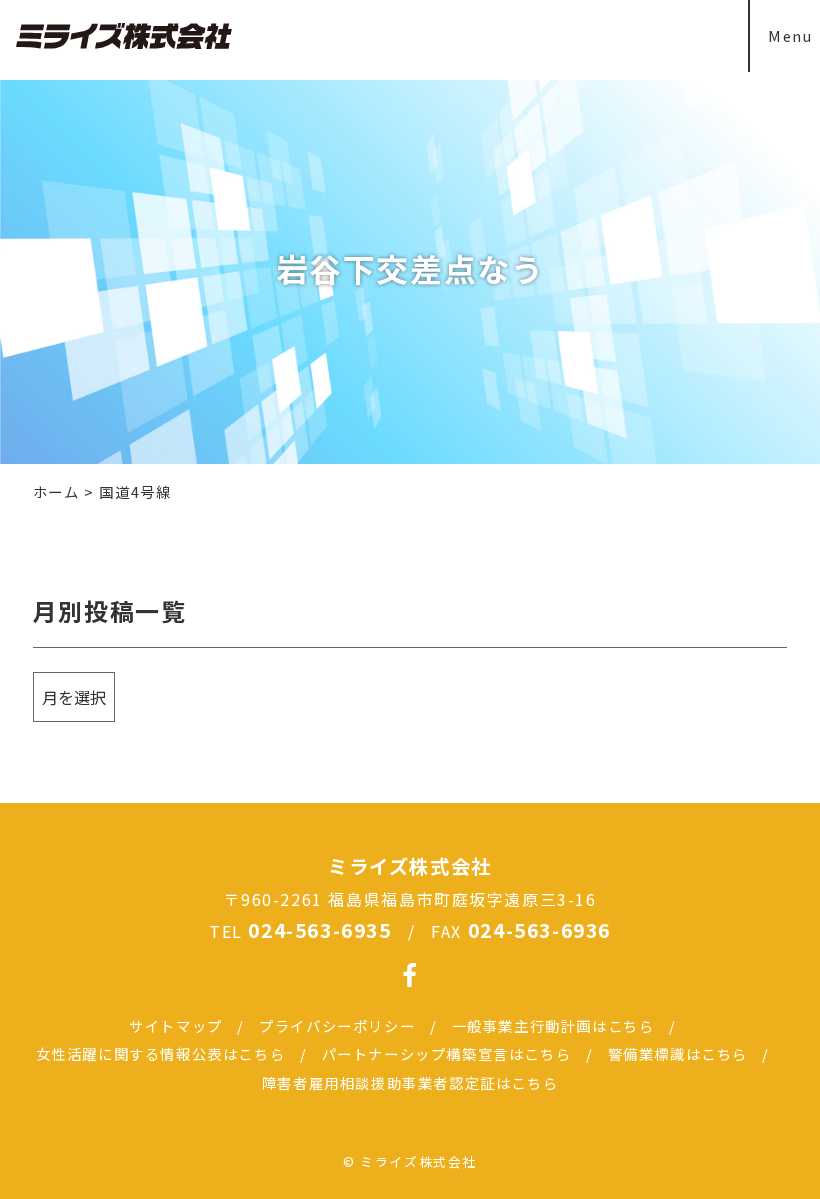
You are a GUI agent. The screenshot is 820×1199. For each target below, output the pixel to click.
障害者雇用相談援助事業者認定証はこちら (410, 1082)
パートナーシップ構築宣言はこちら (447, 1053)
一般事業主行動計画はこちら (553, 1025)
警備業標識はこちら (678, 1053)
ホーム (56, 491)
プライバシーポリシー (337, 1025)
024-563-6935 (319, 930)
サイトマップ (176, 1025)
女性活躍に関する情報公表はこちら (161, 1053)
